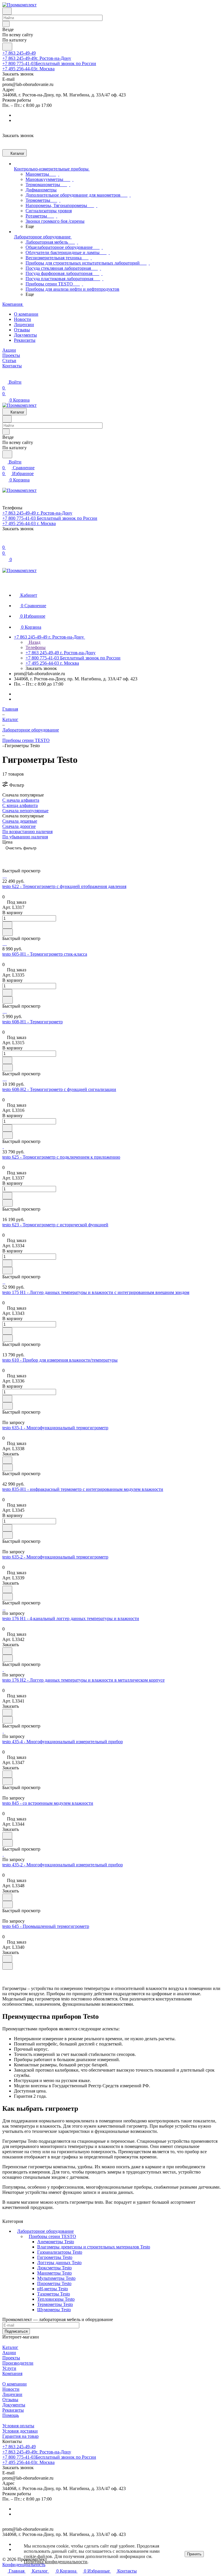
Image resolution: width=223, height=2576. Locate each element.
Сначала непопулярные (25, 811)
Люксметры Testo (54, 2268)
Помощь (11, 2415)
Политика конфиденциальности (56, 2562)
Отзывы (22, 330)
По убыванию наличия (25, 837)
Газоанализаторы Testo (60, 2252)
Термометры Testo (55, 2304)
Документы (25, 335)
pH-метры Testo (53, 2289)
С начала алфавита (21, 800)
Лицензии (24, 325)
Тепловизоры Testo (56, 2299)
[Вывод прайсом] (24, 856)
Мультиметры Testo (56, 2278)
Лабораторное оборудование (45, 2231)
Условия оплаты (18, 2426)
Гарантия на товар (20, 2436)
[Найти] (7, 47)
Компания (12, 2373)
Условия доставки (20, 2431)
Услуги (9, 2368)
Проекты (11, 2358)
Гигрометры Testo (55, 2257)
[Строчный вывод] (15, 856)
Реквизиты (25, 340)
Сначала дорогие (19, 826)
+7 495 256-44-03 (28, 69)
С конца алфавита (20, 805)
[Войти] (5, 541)
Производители (18, 2363)
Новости (23, 319)
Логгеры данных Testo (59, 2263)
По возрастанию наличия (27, 832)
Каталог (10, 2347)
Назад (34, 642)
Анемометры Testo (56, 2242)
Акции (9, 2353)
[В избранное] (7, 925)
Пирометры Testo (54, 2283)
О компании (26, 314)
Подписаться (16, 2331)
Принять (194, 2554)
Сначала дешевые (20, 821)
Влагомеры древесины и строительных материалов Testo (94, 2247)
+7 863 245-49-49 (19, 53)
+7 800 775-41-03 (49, 63)
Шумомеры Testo (54, 2310)
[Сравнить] (8, 932)
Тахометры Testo (54, 2294)
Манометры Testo (54, 2273)
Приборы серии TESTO (52, 2236)
